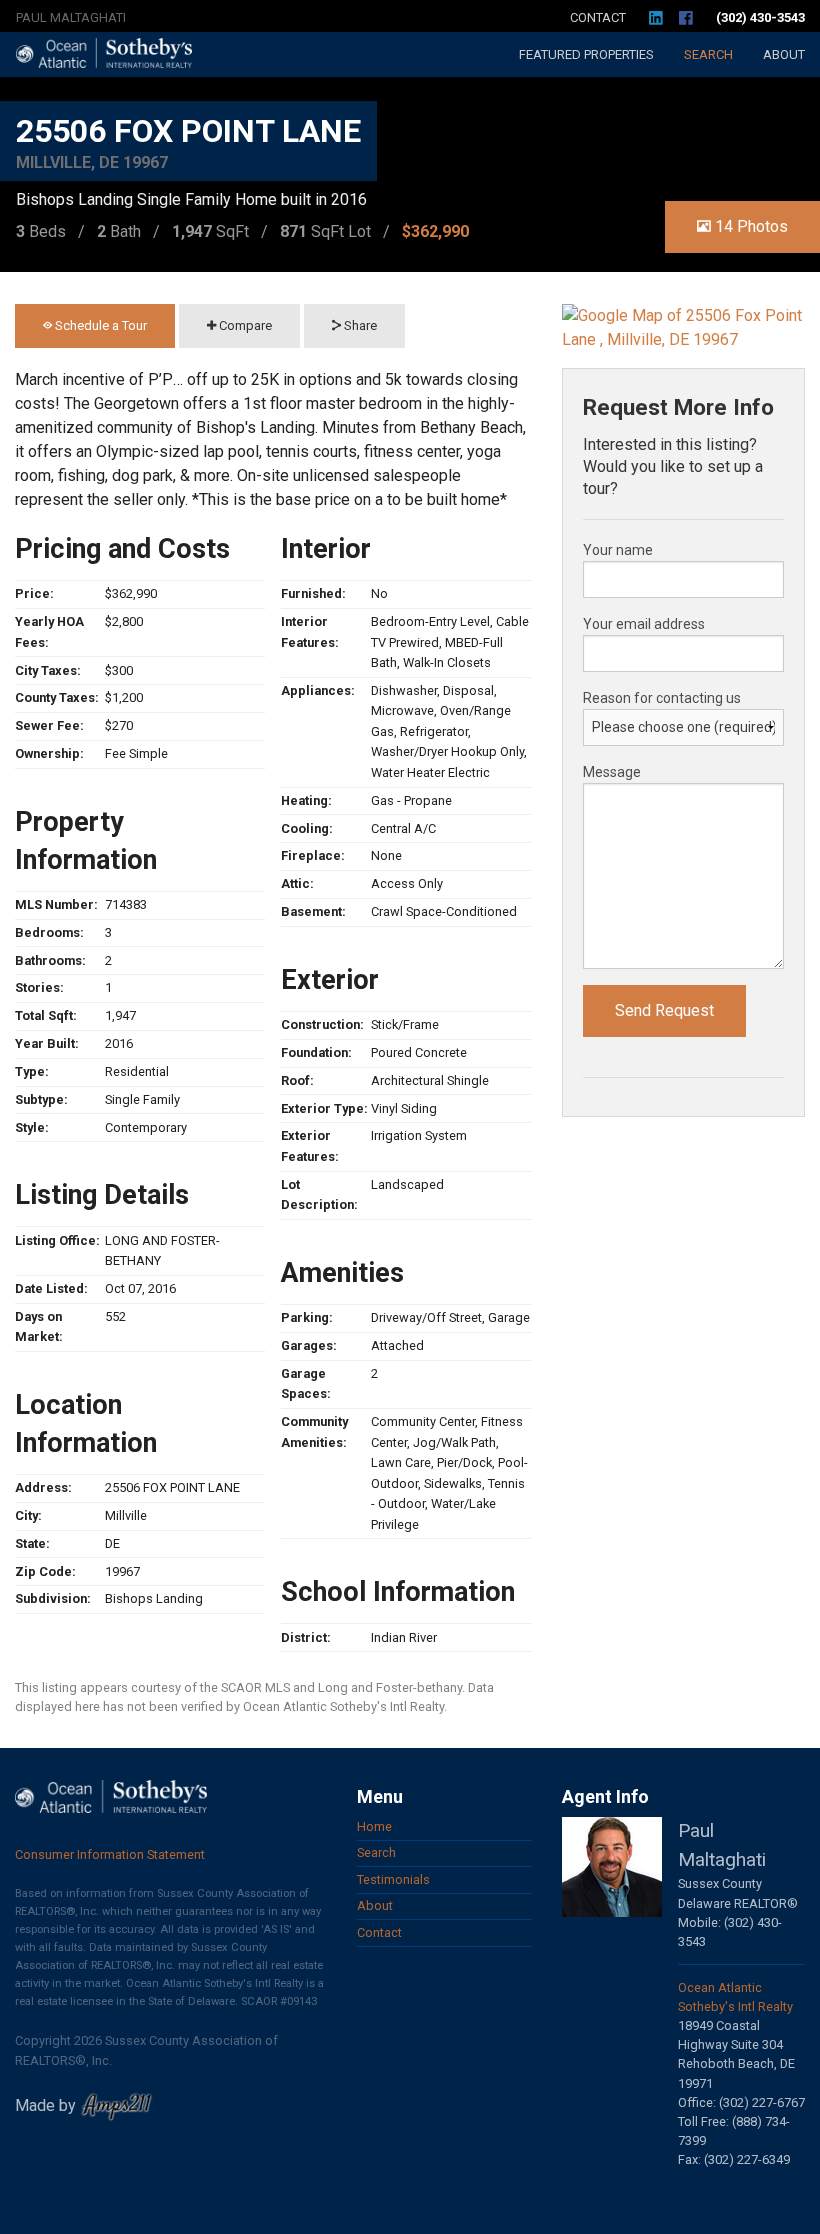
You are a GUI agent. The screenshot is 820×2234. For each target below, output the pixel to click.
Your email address (644, 624)
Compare (244, 325)
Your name (618, 550)
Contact (598, 17)
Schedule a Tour (99, 325)
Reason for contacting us (662, 698)
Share (359, 325)
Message (612, 772)
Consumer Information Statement (110, 1854)
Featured (586, 54)
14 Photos (749, 226)
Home (374, 1826)
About (784, 54)
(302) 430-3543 (760, 17)
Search (708, 54)
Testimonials (393, 1879)
